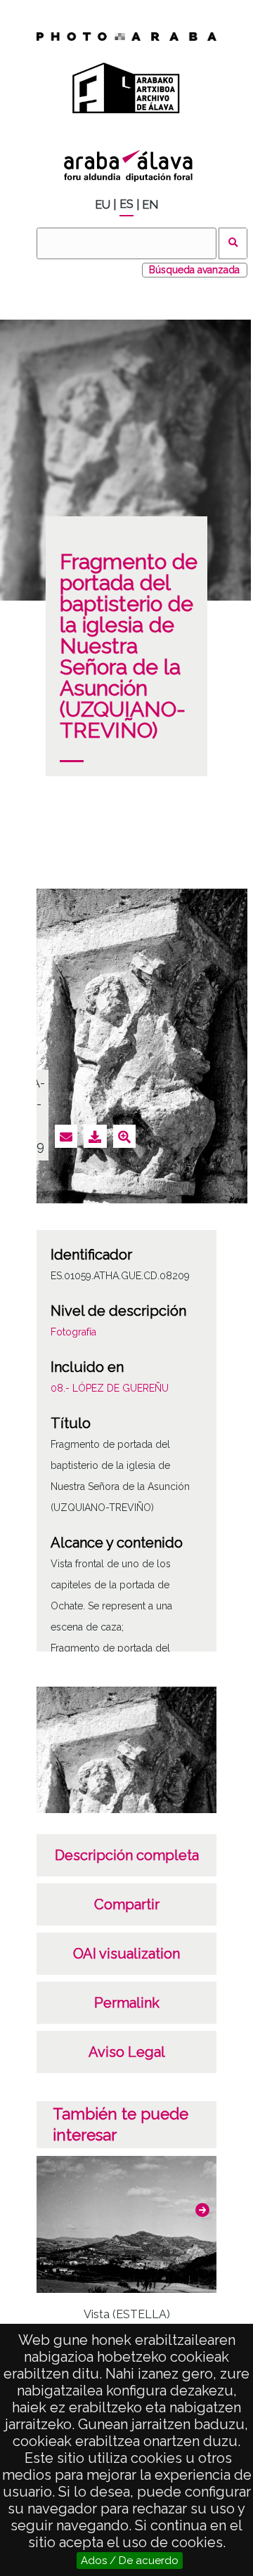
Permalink (127, 2003)
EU (103, 205)
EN (150, 205)
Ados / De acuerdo (130, 2561)
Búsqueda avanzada (194, 270)
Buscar (233, 243)
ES (126, 204)
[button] (202, 2210)
